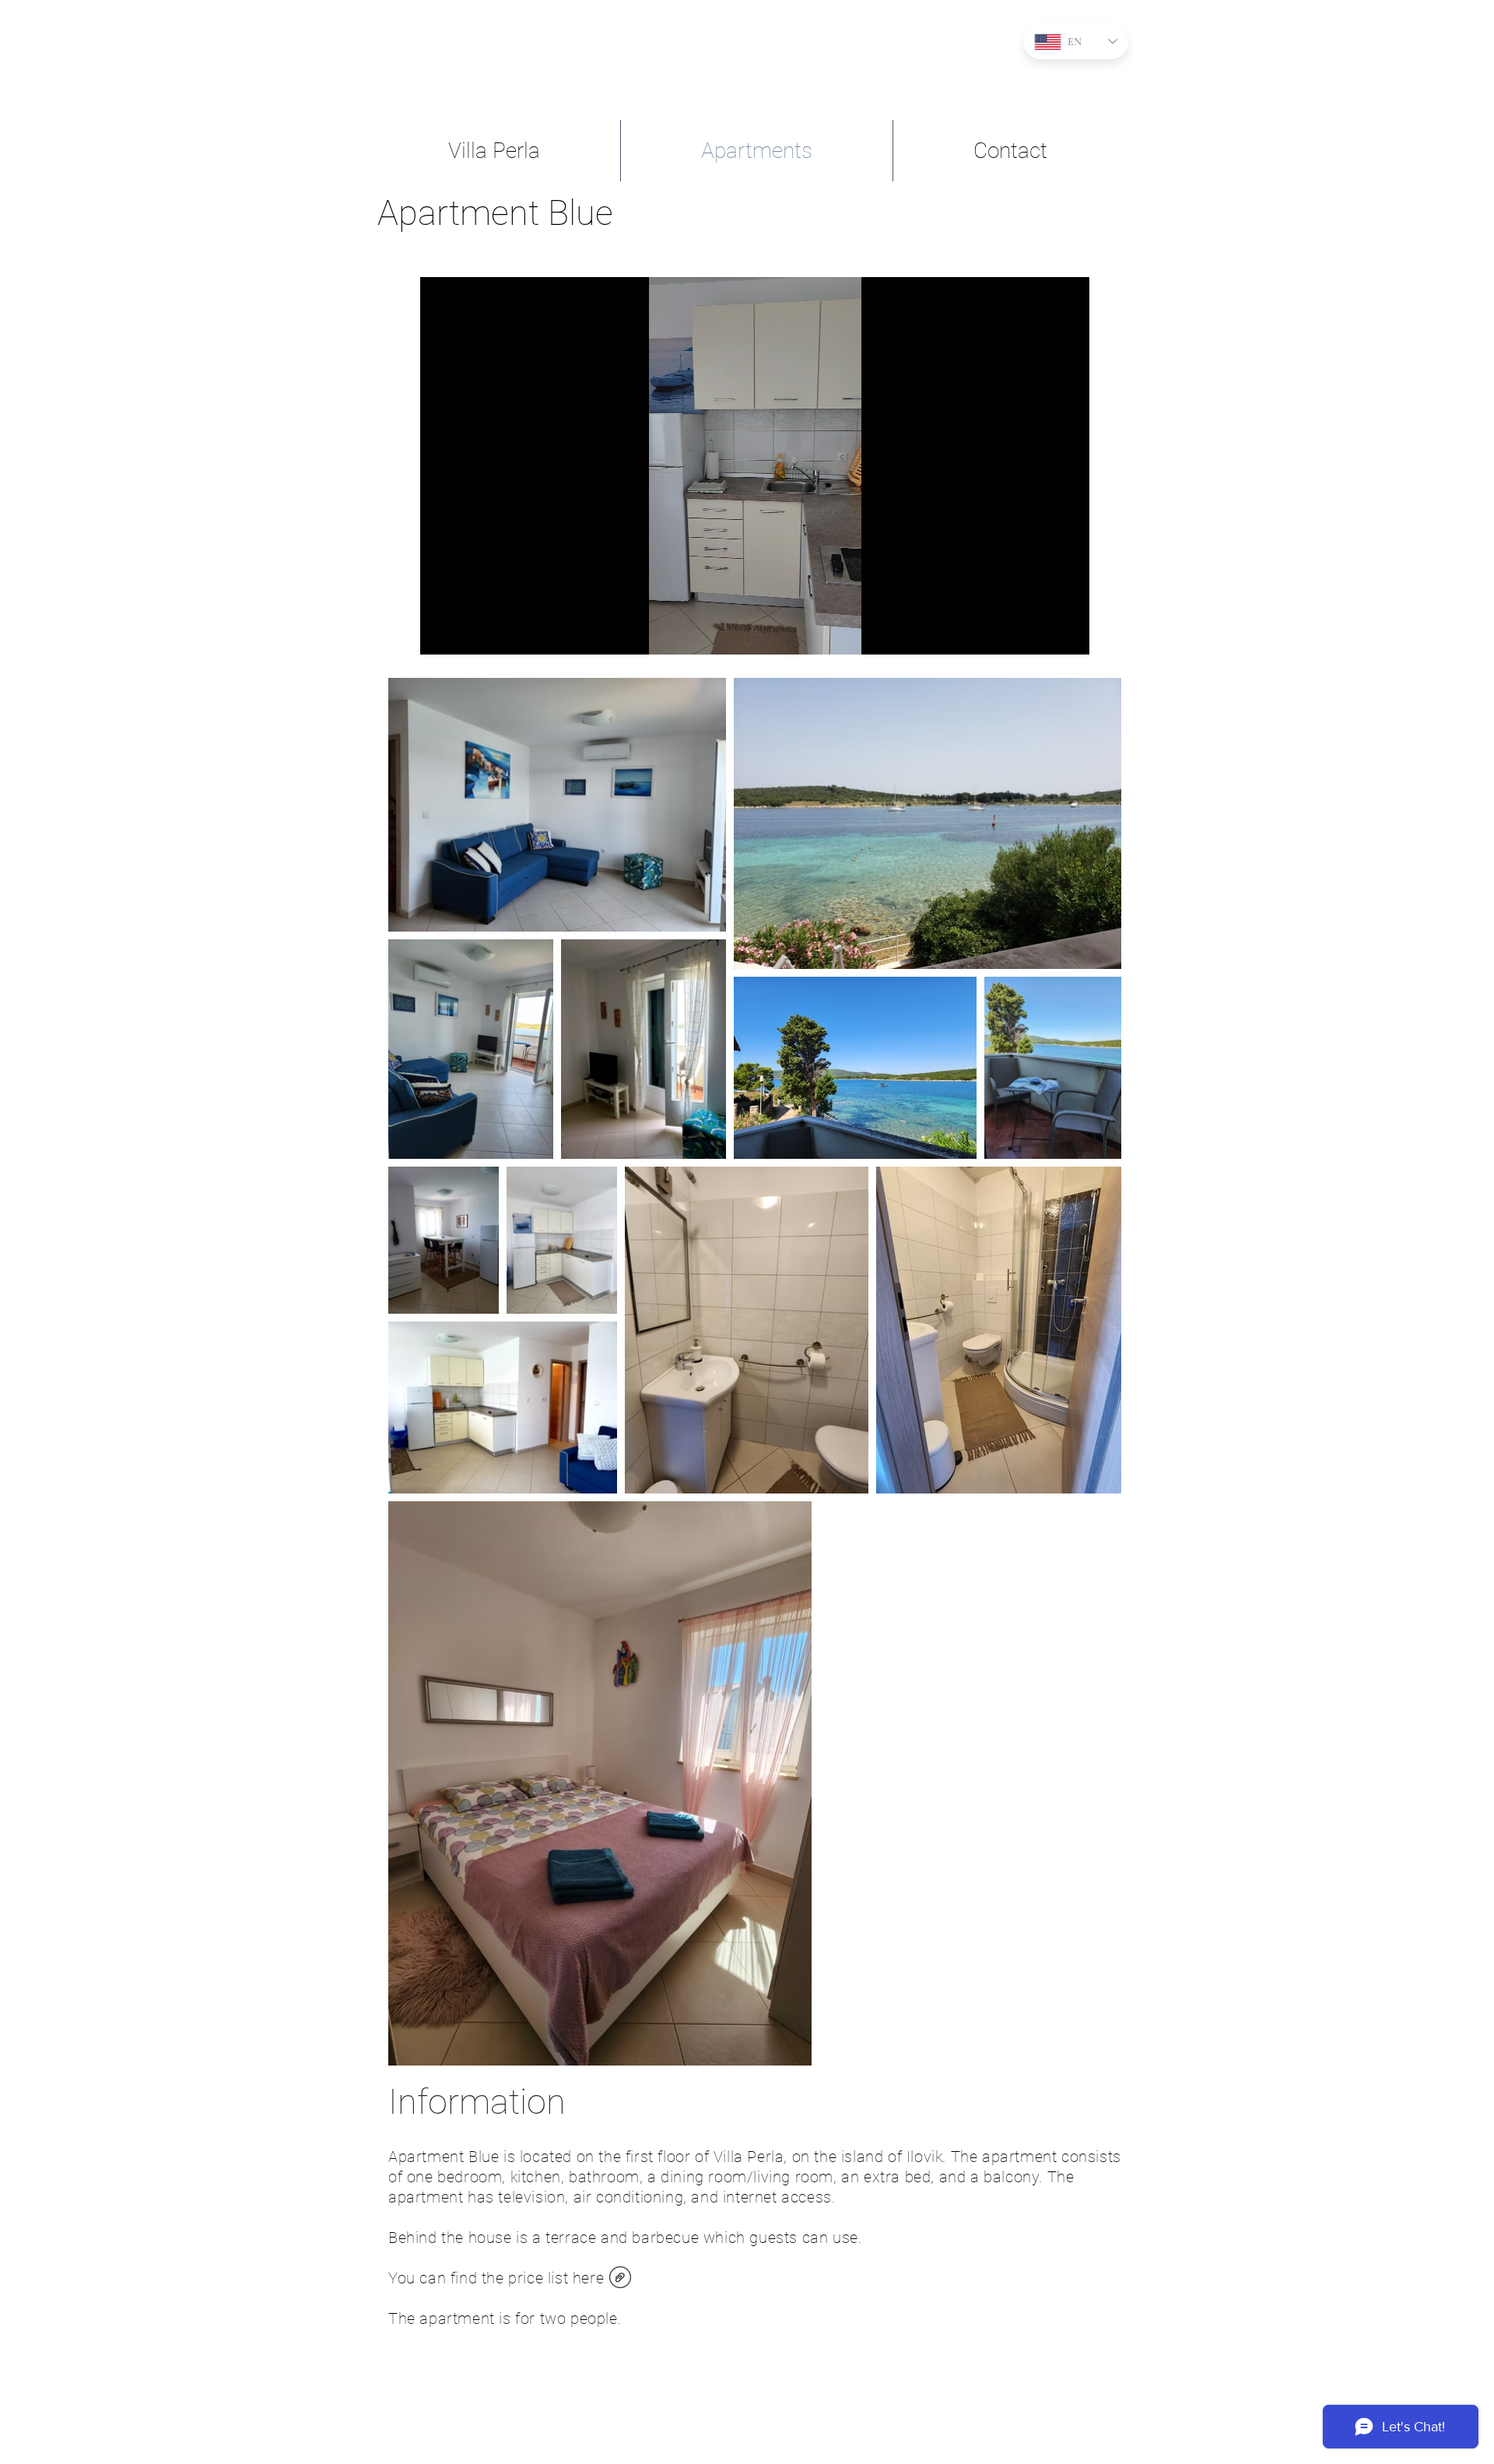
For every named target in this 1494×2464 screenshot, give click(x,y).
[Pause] (440, 634)
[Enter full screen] (1068, 634)
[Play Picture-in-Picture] (1042, 634)
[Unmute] (467, 634)
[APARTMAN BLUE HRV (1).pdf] (620, 2279)
